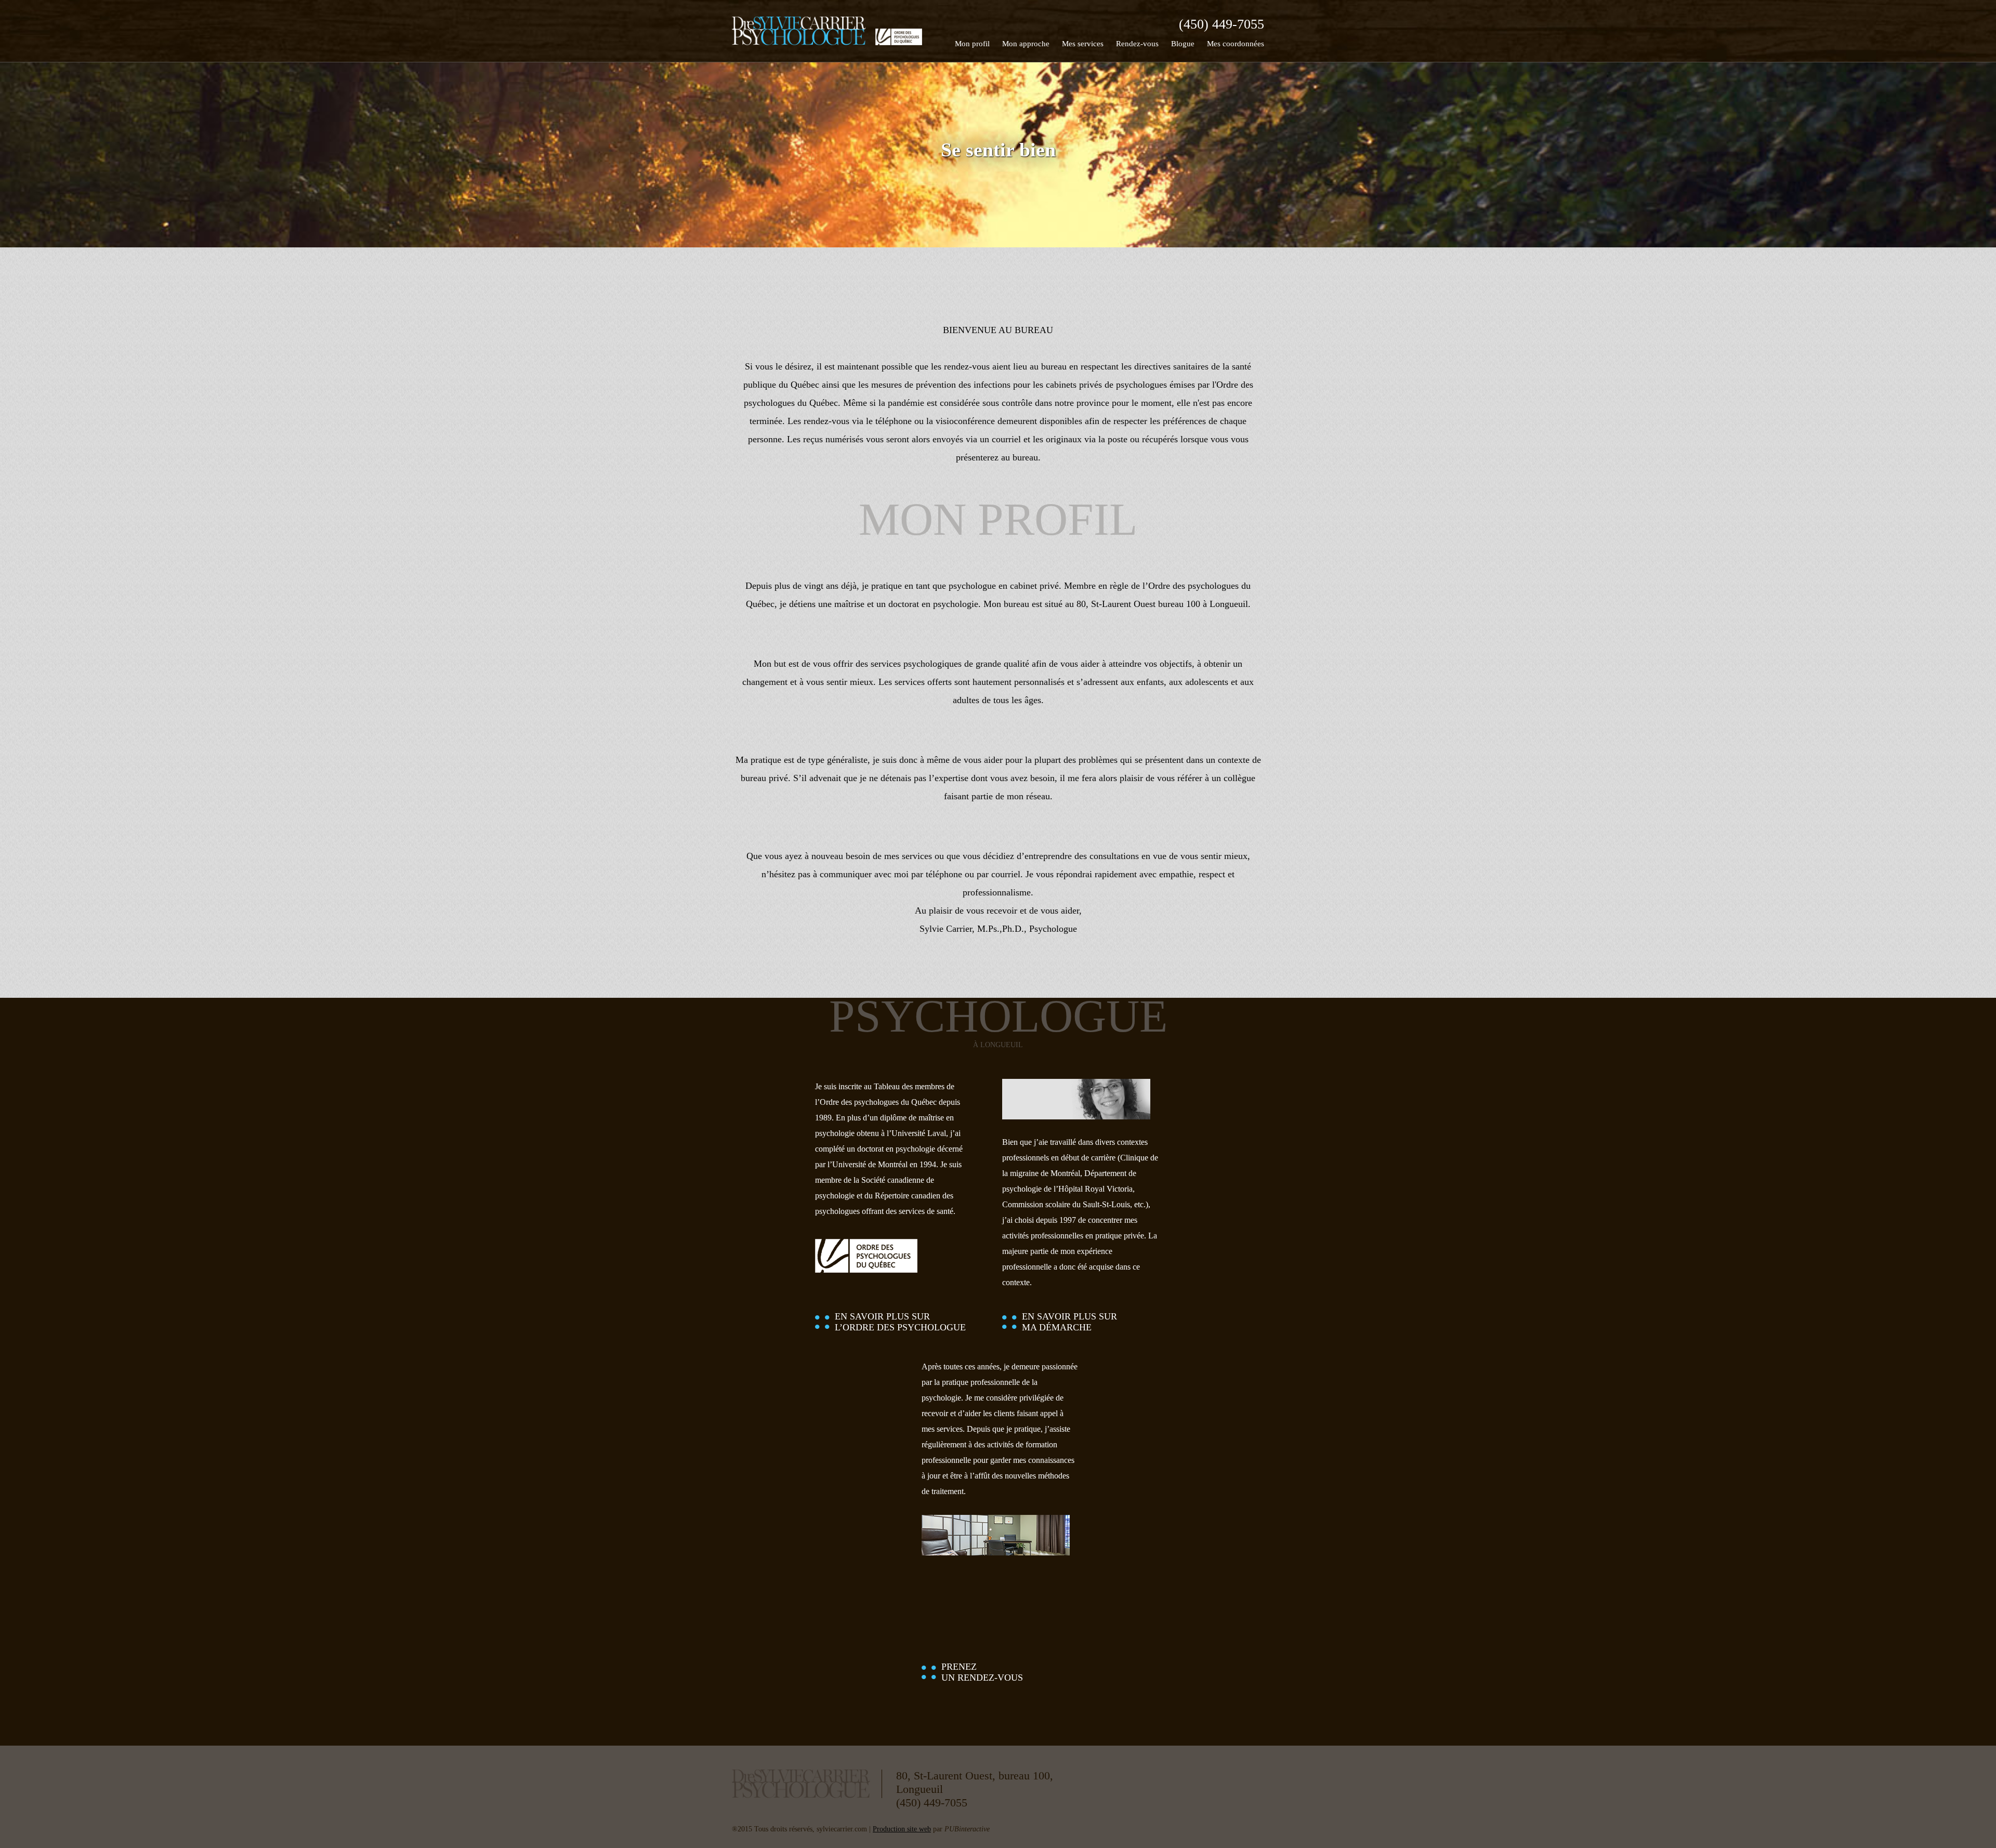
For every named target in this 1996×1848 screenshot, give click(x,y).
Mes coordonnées (1236, 44)
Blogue (1183, 44)
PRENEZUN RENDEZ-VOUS (982, 1672)
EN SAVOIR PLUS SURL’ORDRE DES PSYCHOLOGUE (900, 1322)
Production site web (902, 1829)
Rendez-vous (1137, 44)
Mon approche (1026, 44)
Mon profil (972, 44)
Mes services (1083, 44)
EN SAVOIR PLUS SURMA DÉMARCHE (1069, 1322)
